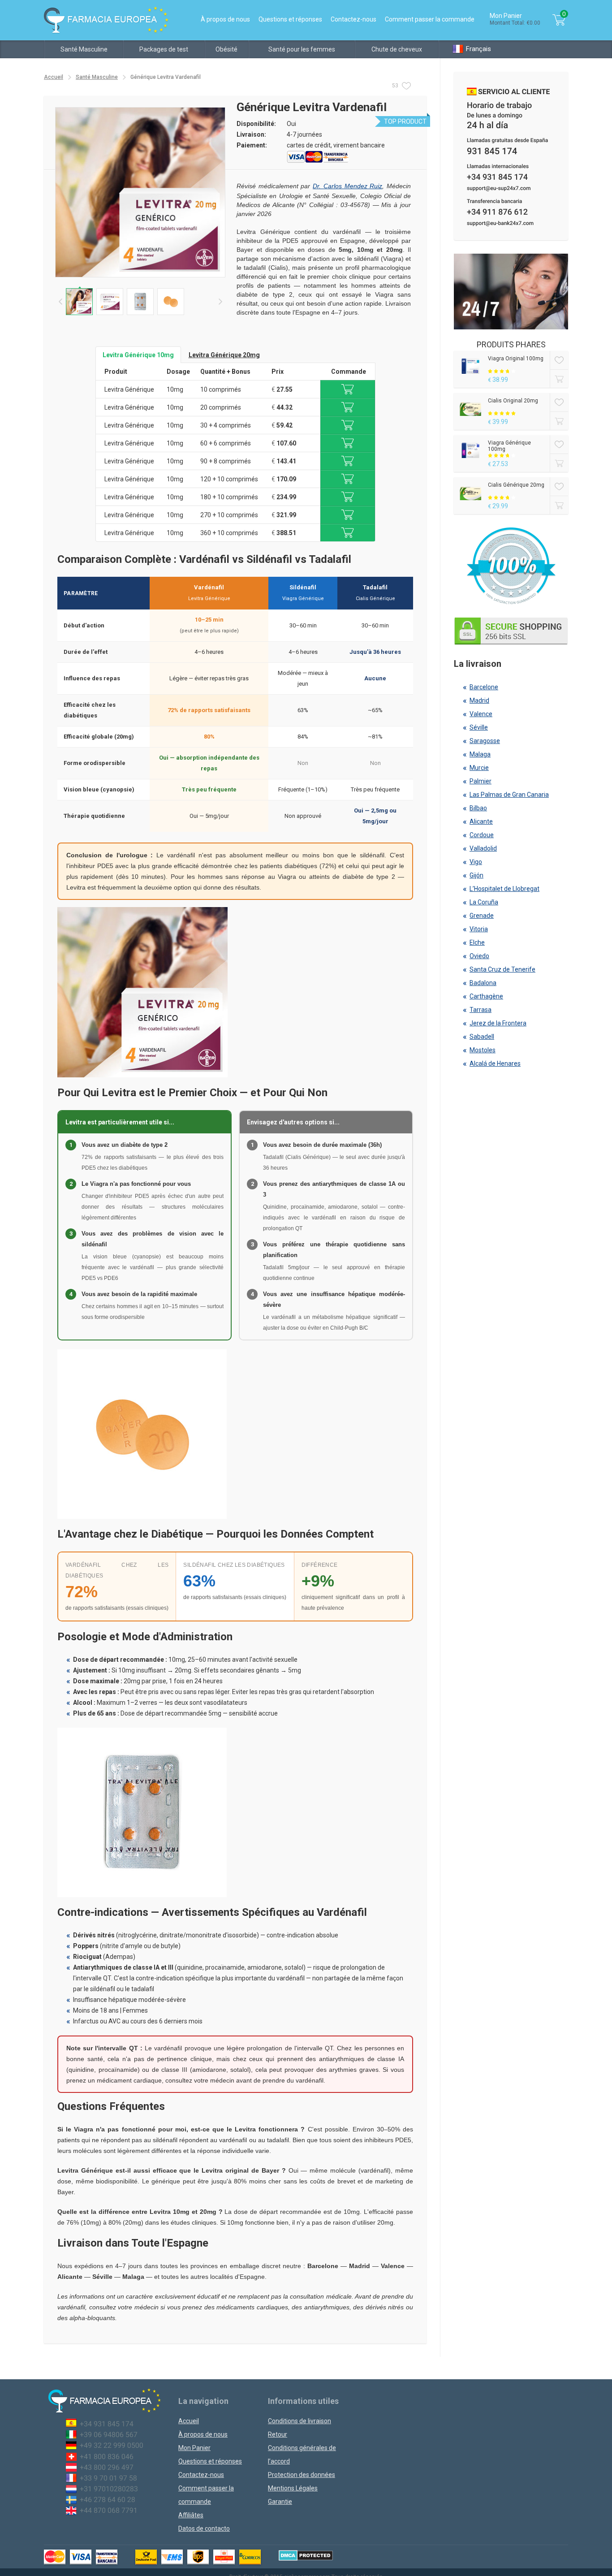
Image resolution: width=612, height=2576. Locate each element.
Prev (60, 302)
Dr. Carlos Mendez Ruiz (347, 186)
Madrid (479, 700)
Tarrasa (481, 1010)
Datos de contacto (204, 2528)
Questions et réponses (290, 19)
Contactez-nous (353, 19)
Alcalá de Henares (495, 1063)
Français (478, 49)
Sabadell (482, 1037)
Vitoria (479, 929)
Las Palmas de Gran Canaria (509, 795)
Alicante (481, 821)
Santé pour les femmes (302, 49)
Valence (481, 714)
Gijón (476, 875)
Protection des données (302, 2475)
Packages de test (164, 49)
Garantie (280, 2502)
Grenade (482, 916)
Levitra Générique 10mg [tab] (138, 355)
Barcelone (484, 687)
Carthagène (486, 996)
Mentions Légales (293, 2488)
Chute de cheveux (397, 49)
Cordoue (482, 835)
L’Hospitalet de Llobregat (504, 889)
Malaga (480, 754)
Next (220, 302)
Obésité (226, 49)
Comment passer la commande (430, 19)
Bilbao (478, 808)
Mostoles (483, 1050)
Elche (477, 942)
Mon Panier (194, 2448)
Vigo (476, 862)
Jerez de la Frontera (498, 1023)
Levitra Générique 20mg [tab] (224, 355)
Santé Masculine (84, 49)
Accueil (54, 77)
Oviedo (479, 956)
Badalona (483, 983)
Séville (479, 727)
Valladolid (483, 848)
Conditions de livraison (300, 2421)
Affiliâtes (191, 2515)
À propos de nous (225, 19)
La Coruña (484, 902)
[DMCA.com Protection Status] (306, 2555)
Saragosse (485, 741)
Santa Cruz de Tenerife (502, 969)
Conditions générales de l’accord (302, 2455)
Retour (278, 2434)
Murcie (479, 768)
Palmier (481, 781)
